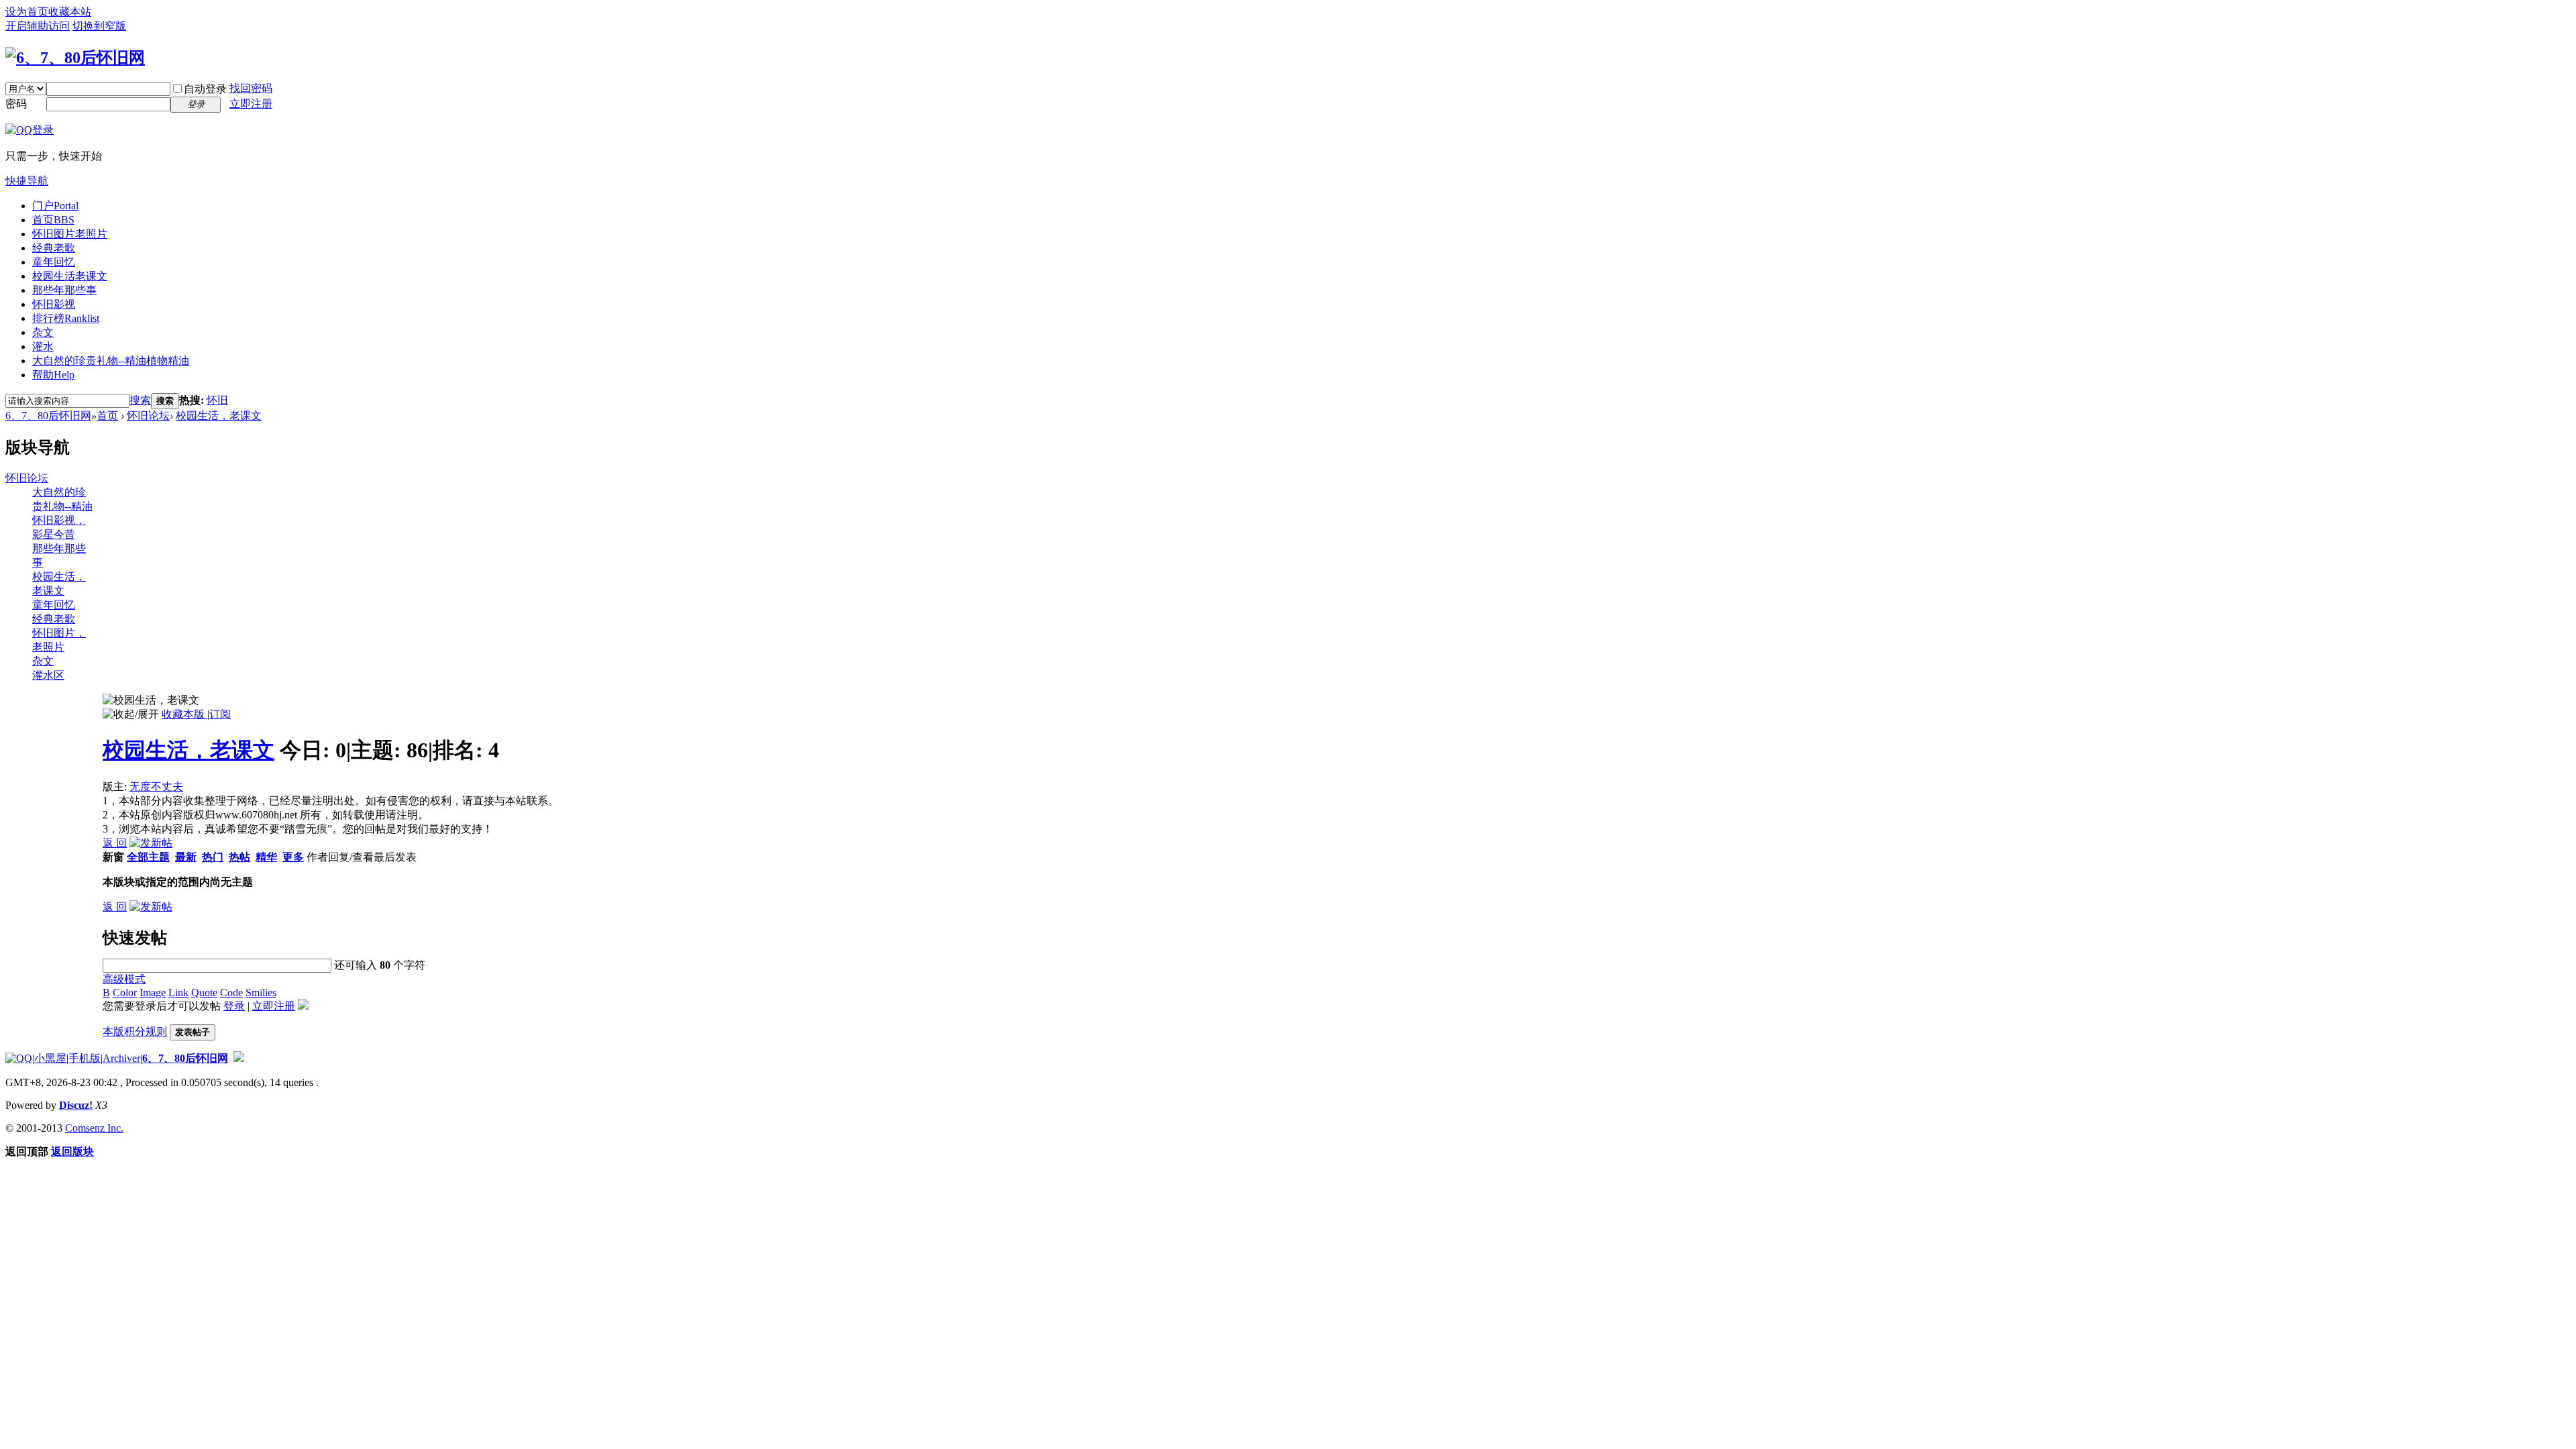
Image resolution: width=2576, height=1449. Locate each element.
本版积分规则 (135, 1031)
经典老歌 (54, 248)
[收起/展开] (131, 715)
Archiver (121, 1058)
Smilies (261, 992)
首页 (53, 220)
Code (231, 992)
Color (125, 992)
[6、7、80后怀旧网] (75, 58)
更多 (293, 857)
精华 (266, 857)
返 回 (115, 843)
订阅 (220, 714)
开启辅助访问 (38, 26)
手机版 (85, 1058)
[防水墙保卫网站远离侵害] (239, 1058)
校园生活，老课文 (219, 416)
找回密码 (251, 88)
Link (178, 992)
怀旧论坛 (148, 416)
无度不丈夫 (156, 787)
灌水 (43, 346)
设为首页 (27, 12)
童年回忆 (54, 262)
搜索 (140, 400)
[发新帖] (151, 843)
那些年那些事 (64, 290)
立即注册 (251, 104)
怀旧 (217, 400)
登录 (234, 1006)
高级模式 (124, 979)
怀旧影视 (54, 304)
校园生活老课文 (70, 276)
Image (153, 992)
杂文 (43, 332)
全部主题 (148, 857)
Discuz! (76, 1105)
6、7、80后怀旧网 (48, 416)
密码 (16, 104)
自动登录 (205, 89)
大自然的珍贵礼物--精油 (111, 361)
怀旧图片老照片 (70, 234)
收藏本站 (70, 12)
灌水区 (48, 675)
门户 (55, 206)
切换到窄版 (99, 26)
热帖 (239, 857)
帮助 (53, 375)
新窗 (113, 857)
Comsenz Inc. (94, 1128)
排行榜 (66, 318)
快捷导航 (27, 181)
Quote (204, 992)
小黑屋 (50, 1058)
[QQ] (19, 1058)
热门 (213, 857)
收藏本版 (184, 714)
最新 (186, 857)
